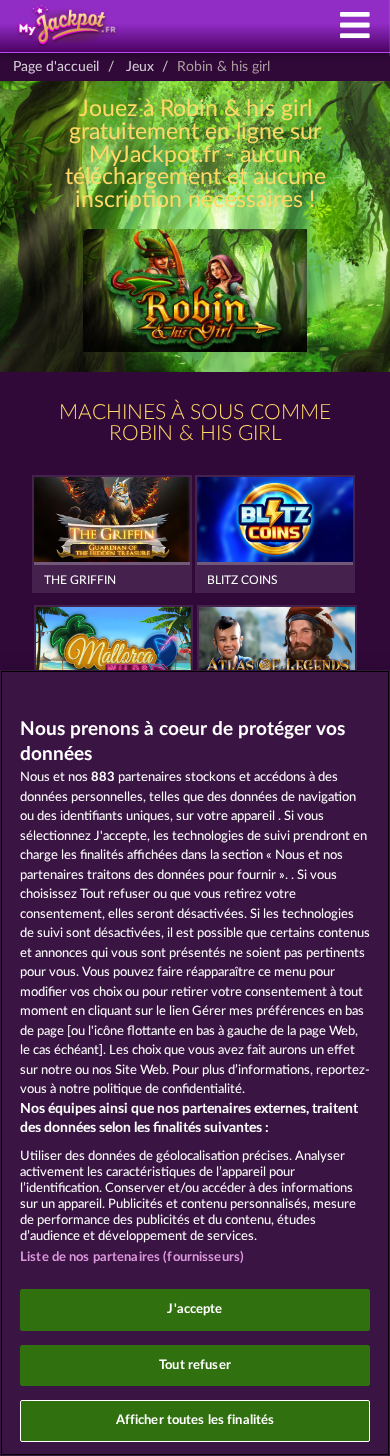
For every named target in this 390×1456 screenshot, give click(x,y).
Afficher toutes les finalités (195, 1420)
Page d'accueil (56, 67)
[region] (195, 1063)
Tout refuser (195, 1365)
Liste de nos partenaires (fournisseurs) (132, 1257)
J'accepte (194, 1309)
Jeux (140, 67)
